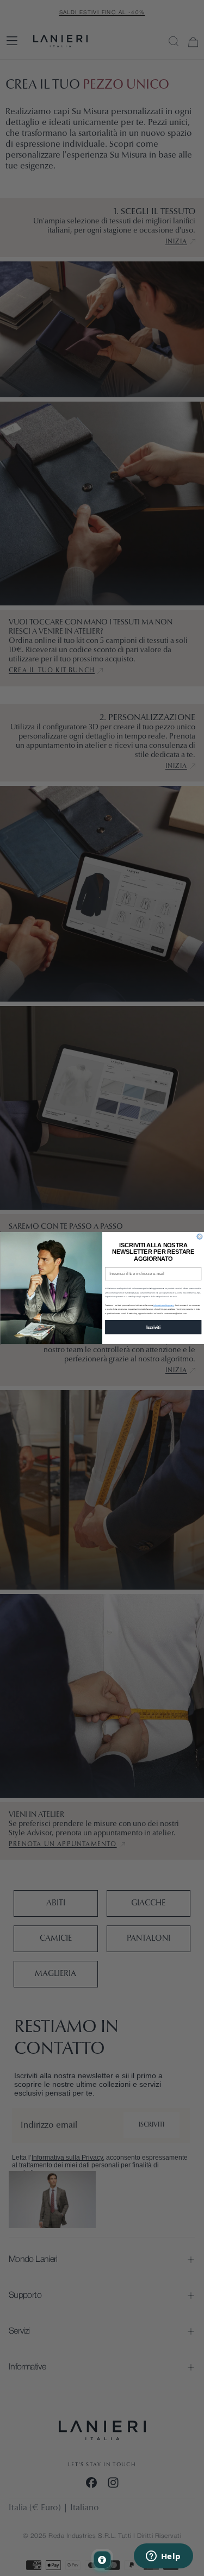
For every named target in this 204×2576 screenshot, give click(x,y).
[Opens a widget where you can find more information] (163, 2557)
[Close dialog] (200, 1236)
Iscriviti (153, 1327)
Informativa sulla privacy (163, 1305)
